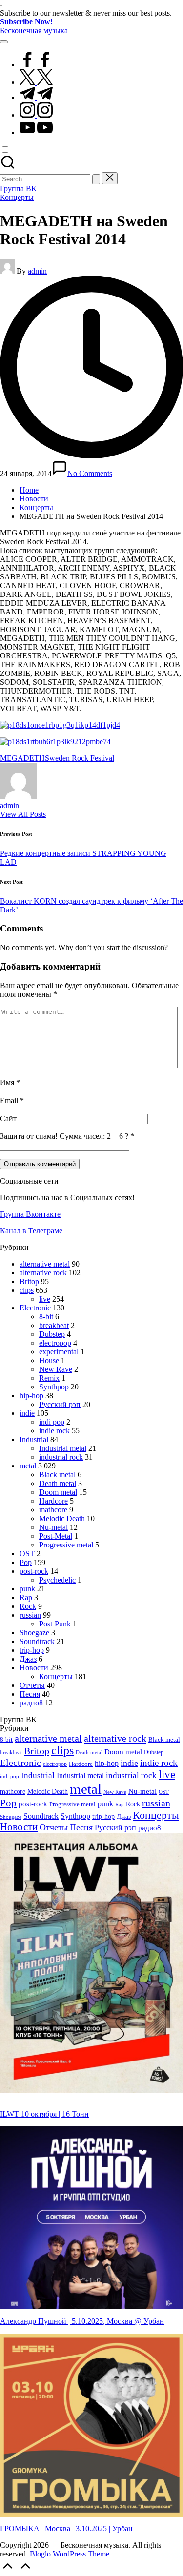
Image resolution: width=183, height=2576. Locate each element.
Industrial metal (63, 1448)
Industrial (34, 1439)
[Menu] (4, 42)
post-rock (34, 1571)
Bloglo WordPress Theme (70, 2554)
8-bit (46, 1317)
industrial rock (61, 1457)
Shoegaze (34, 1633)
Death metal (58, 1483)
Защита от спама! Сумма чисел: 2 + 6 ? (64, 1136)
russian (30, 1615)
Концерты (17, 197)
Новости (34, 1668)
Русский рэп (60, 1404)
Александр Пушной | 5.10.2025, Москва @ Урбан (82, 2321)
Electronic (35, 1308)
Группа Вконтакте (30, 1214)
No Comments (90, 473)
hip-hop (31, 1396)
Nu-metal (53, 1527)
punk (27, 1589)
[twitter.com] (36, 82)
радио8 (31, 1703)
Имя (10, 1082)
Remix (49, 1378)
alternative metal (45, 1264)
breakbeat (54, 1325)
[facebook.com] (36, 65)
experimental (59, 1352)
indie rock (54, 1431)
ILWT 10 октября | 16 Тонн (44, 2114)
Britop (29, 1281)
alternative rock (43, 1273)
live (45, 1299)
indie (27, 1413)
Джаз (28, 1659)
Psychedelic (57, 1580)
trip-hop (32, 1650)
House (49, 1360)
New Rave (56, 1369)
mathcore (53, 1510)
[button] (96, 179)
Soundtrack (37, 1641)
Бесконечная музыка (34, 30)
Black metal (57, 1475)
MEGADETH (22, 758)
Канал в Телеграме (31, 1231)
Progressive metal (66, 1545)
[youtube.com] (36, 132)
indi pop (52, 1422)
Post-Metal (56, 1536)
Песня (30, 1694)
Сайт (8, 1119)
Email (12, 1100)
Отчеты (32, 1685)
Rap (26, 1597)
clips (27, 1290)
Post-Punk (55, 1624)
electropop (55, 1343)
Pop (26, 1562)
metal (28, 1466)
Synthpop (54, 1387)
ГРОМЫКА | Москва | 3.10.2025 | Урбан (66, 2528)
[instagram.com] (36, 115)
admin (10, 805)
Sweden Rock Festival (80, 758)
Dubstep (52, 1334)
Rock (28, 1606)
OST (27, 1554)
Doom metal (58, 1492)
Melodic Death (62, 1518)
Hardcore (53, 1501)
